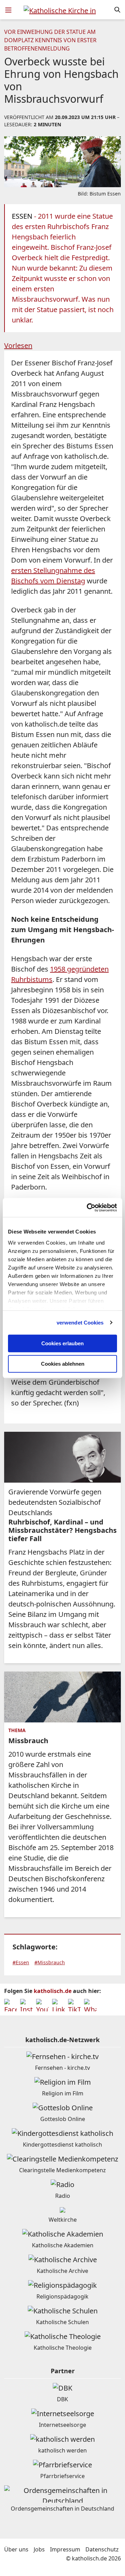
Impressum (65, 2549)
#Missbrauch (50, 1962)
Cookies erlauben (62, 1343)
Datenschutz (102, 2549)
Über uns (16, 2549)
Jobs (39, 2549)
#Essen (21, 1962)
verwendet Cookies (80, 1323)
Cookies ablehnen (63, 1364)
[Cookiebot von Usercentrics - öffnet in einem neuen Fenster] (88, 1208)
